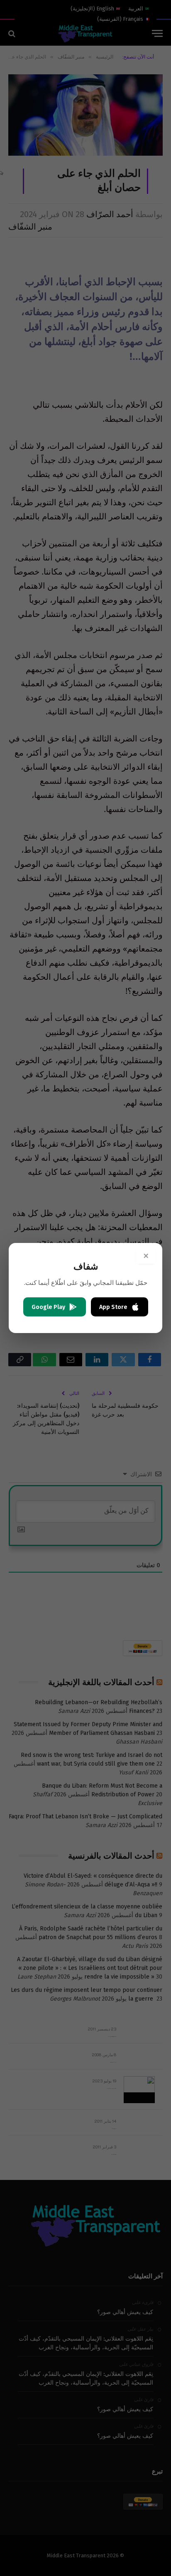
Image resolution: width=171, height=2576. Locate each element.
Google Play (48, 1307)
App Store (113, 1307)
